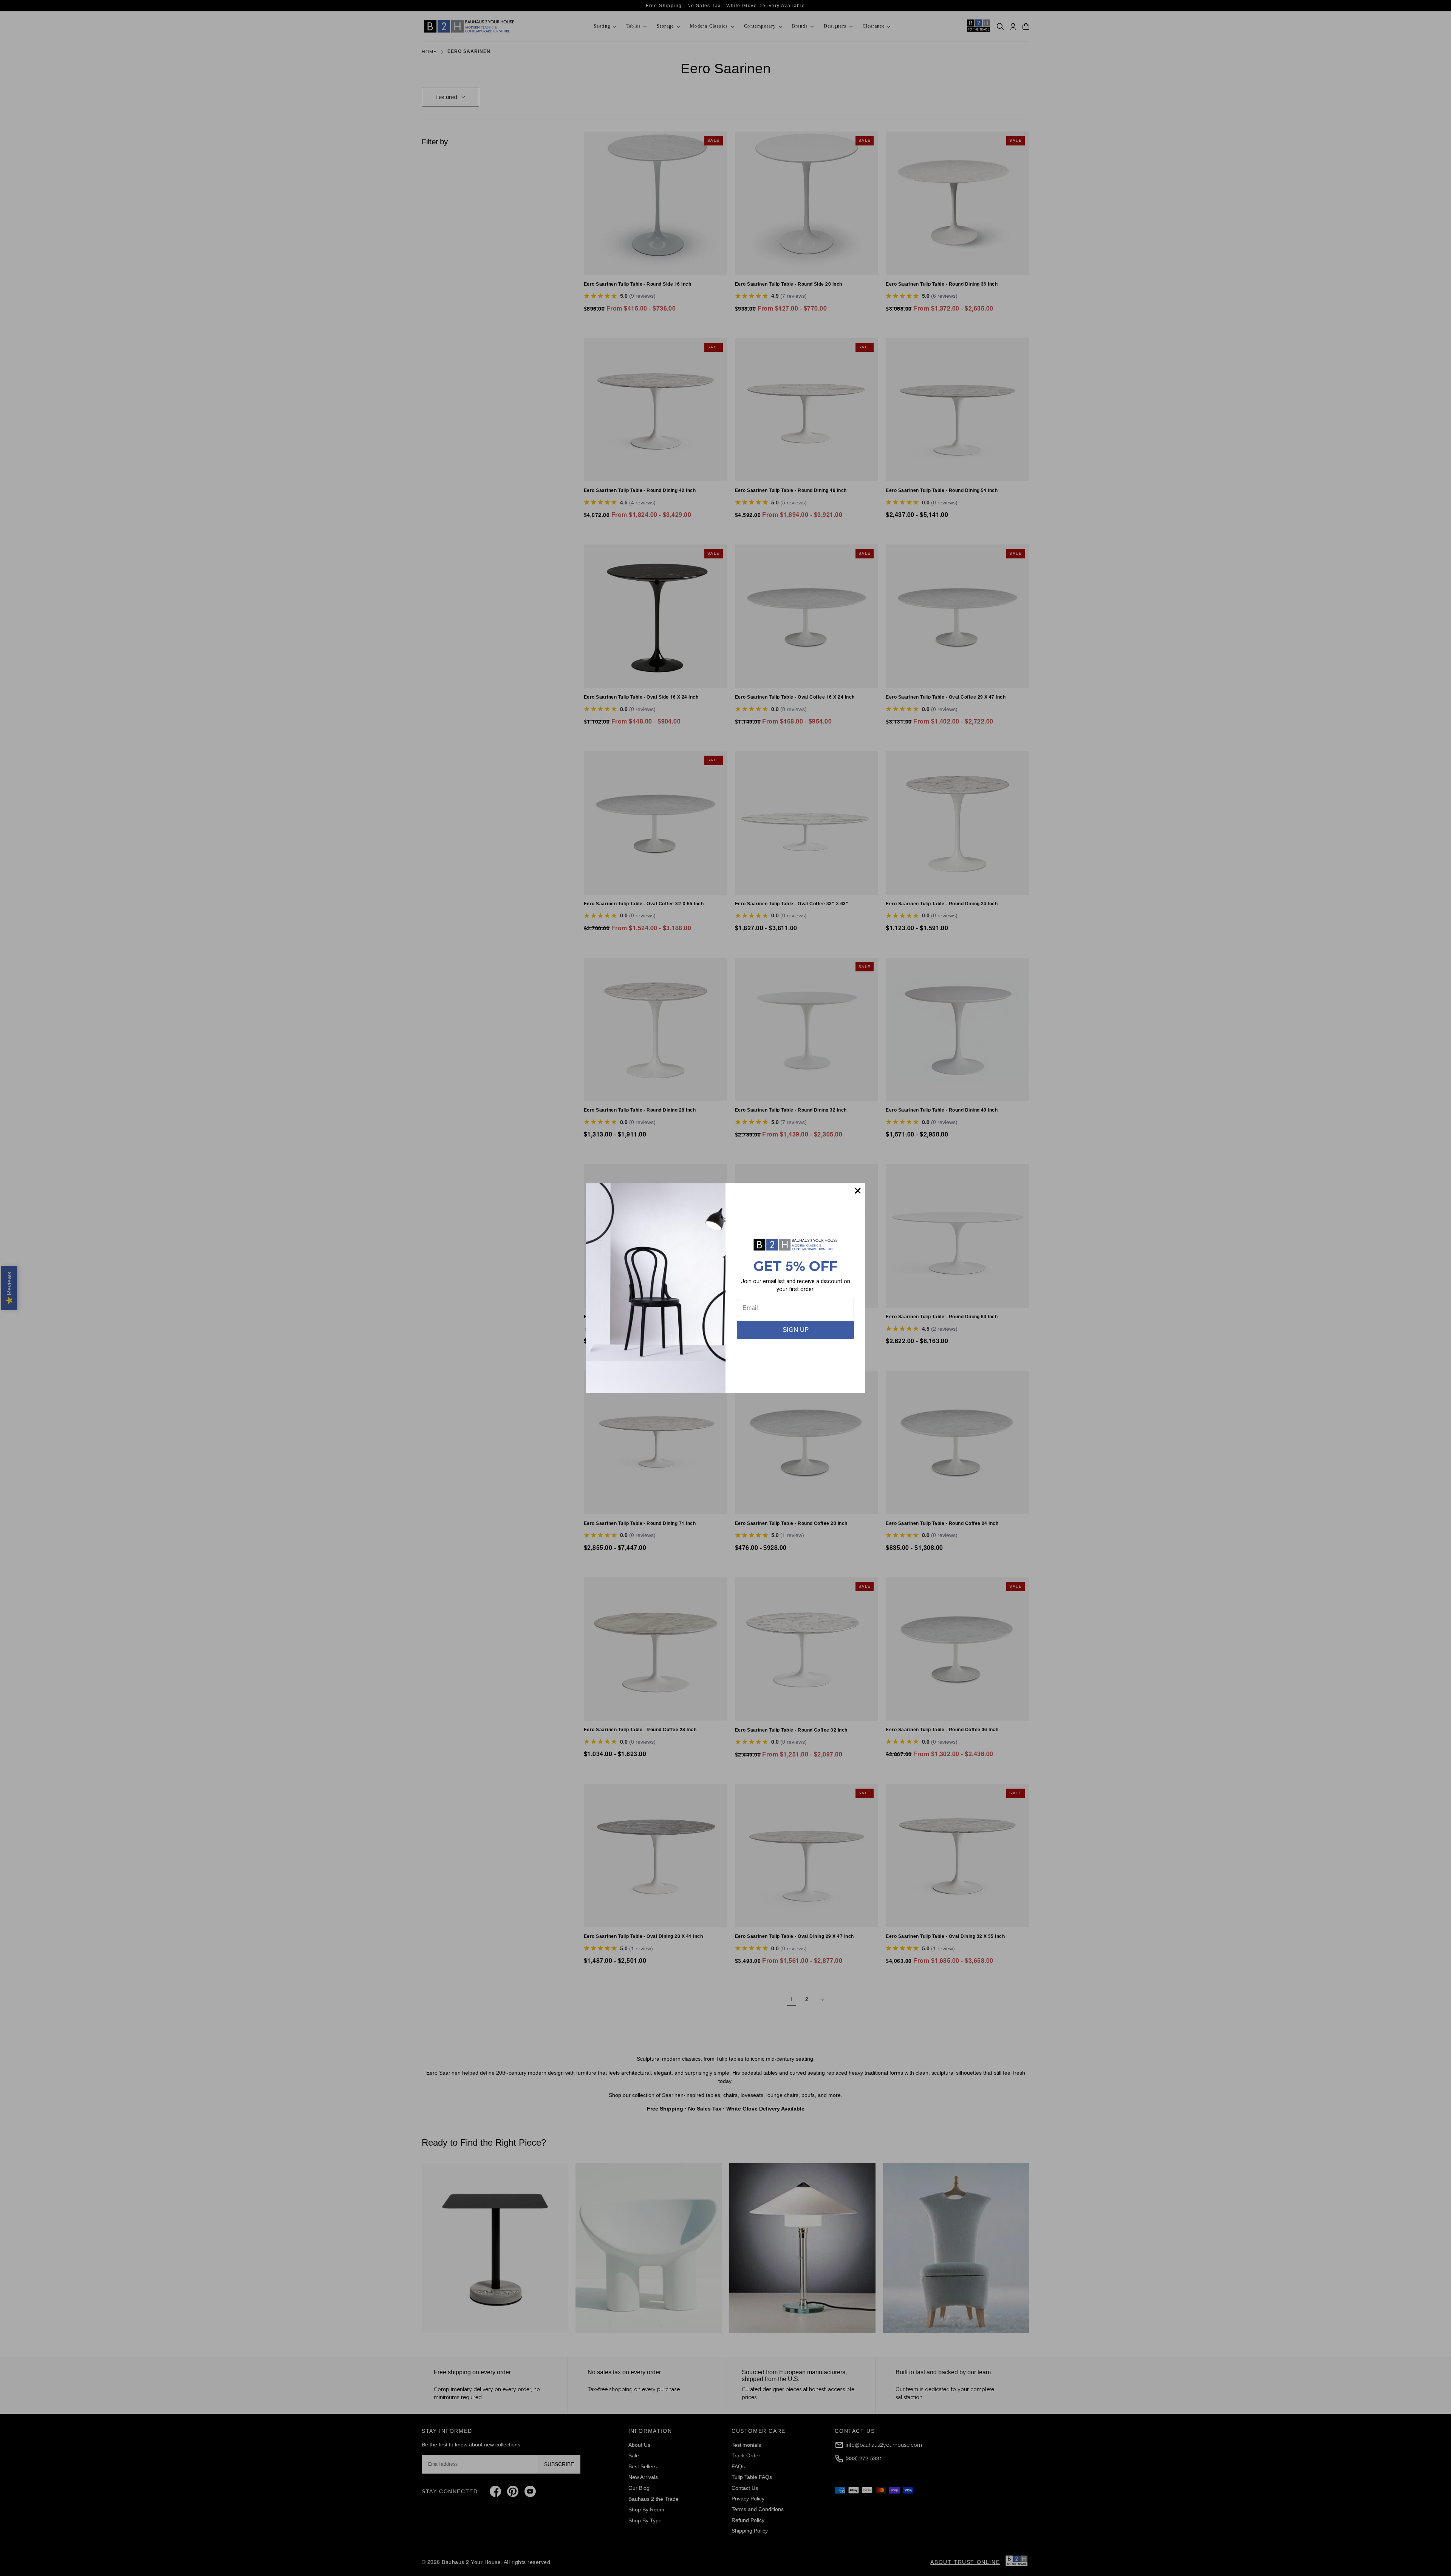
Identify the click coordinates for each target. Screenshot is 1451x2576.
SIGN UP (796, 1330)
